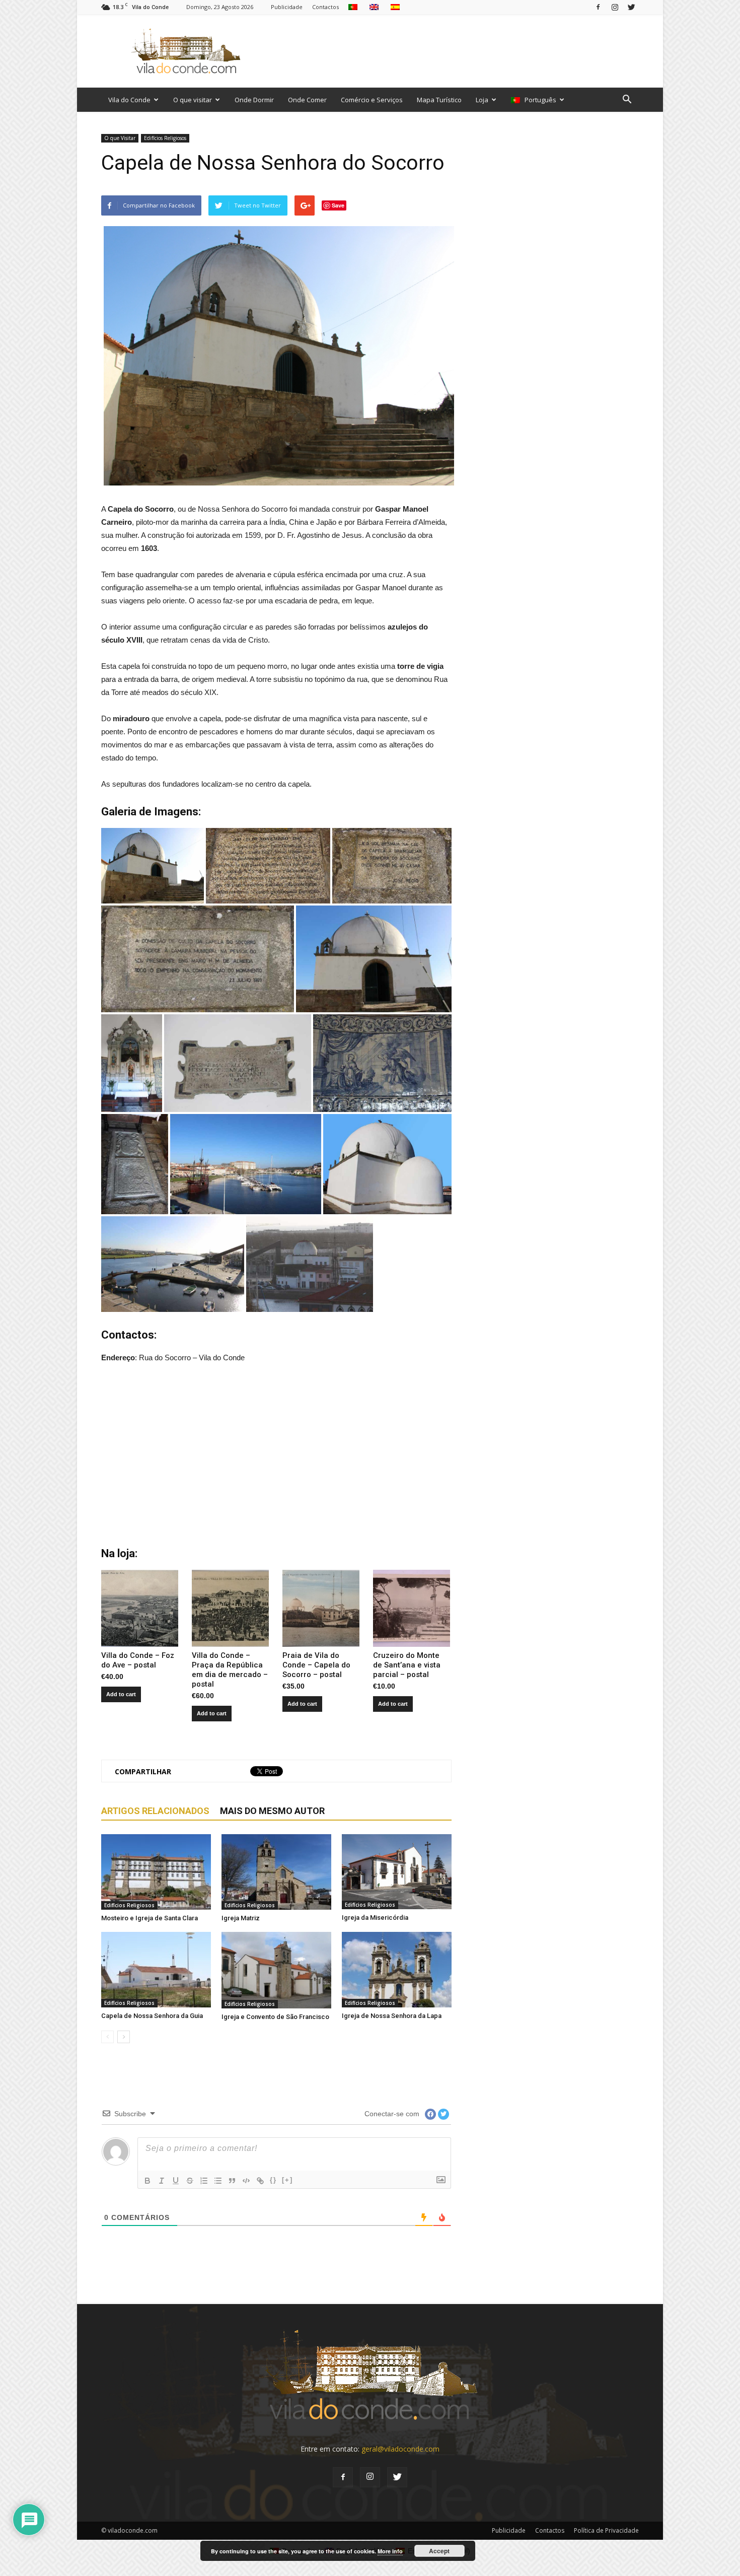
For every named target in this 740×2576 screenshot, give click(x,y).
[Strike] (190, 2181)
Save (338, 205)
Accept (439, 2551)
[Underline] (176, 2181)
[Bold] (147, 2181)
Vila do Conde (129, 100)
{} (273, 2180)
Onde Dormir (254, 100)
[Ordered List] (204, 2181)
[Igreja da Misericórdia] (397, 1872)
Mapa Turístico (439, 100)
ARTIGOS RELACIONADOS (155, 1811)
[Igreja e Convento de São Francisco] (276, 1970)
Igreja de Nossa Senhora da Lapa (392, 2016)
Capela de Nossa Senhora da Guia (152, 2016)
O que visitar (193, 100)
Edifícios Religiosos (165, 138)
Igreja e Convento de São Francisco (275, 2017)
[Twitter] (631, 7)
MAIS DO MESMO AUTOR (272, 1811)
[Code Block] (246, 2181)
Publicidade (287, 7)
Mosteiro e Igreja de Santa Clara (150, 1918)
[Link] (260, 2181)
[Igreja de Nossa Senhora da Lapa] (397, 1970)
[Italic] (162, 2181)
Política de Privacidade (606, 2530)
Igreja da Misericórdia (375, 1918)
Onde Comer (307, 100)
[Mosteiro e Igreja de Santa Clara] (156, 1872)
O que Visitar (120, 138)
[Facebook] (598, 7)
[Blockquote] (232, 2181)
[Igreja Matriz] (276, 1872)
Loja (482, 100)
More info (390, 2551)
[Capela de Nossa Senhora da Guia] (156, 1970)
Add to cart (121, 1694)
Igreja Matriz (241, 1918)
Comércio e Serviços (372, 100)
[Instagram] (615, 7)
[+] (287, 2180)
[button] (627, 100)
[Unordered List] (218, 2181)
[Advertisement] (456, 51)
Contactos (325, 7)
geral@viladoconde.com (400, 2449)
